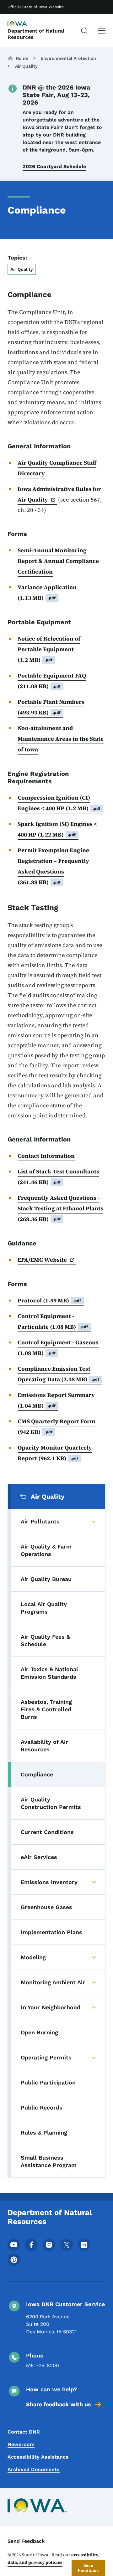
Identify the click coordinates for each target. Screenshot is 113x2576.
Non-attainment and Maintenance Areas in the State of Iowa (61, 739)
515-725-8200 (43, 2365)
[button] (88, 2568)
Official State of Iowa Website (36, 7)
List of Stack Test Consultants (58, 1177)
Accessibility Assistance (38, 2457)
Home (22, 58)
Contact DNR (24, 2432)
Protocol (49, 1300)
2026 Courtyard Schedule (54, 166)
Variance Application (47, 592)
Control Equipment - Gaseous (58, 1348)
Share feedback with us (59, 2404)
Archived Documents (34, 2469)
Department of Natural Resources (36, 34)
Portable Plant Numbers (51, 707)
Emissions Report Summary (56, 1400)
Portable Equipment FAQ (52, 681)
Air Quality (26, 66)
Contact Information (46, 1156)
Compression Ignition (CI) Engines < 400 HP (59, 803)
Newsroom (21, 2444)
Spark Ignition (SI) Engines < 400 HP (57, 829)
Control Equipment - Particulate (53, 1321)
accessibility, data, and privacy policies (53, 2558)
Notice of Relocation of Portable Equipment (49, 649)
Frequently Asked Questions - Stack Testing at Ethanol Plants (60, 1208)
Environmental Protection (68, 58)
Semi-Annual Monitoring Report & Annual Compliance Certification (58, 561)
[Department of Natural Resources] (23, 24)
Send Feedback (26, 2541)
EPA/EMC (42, 1260)
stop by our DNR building (54, 135)
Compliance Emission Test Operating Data (59, 1374)
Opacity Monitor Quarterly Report (55, 1453)
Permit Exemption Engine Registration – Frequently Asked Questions (53, 866)
